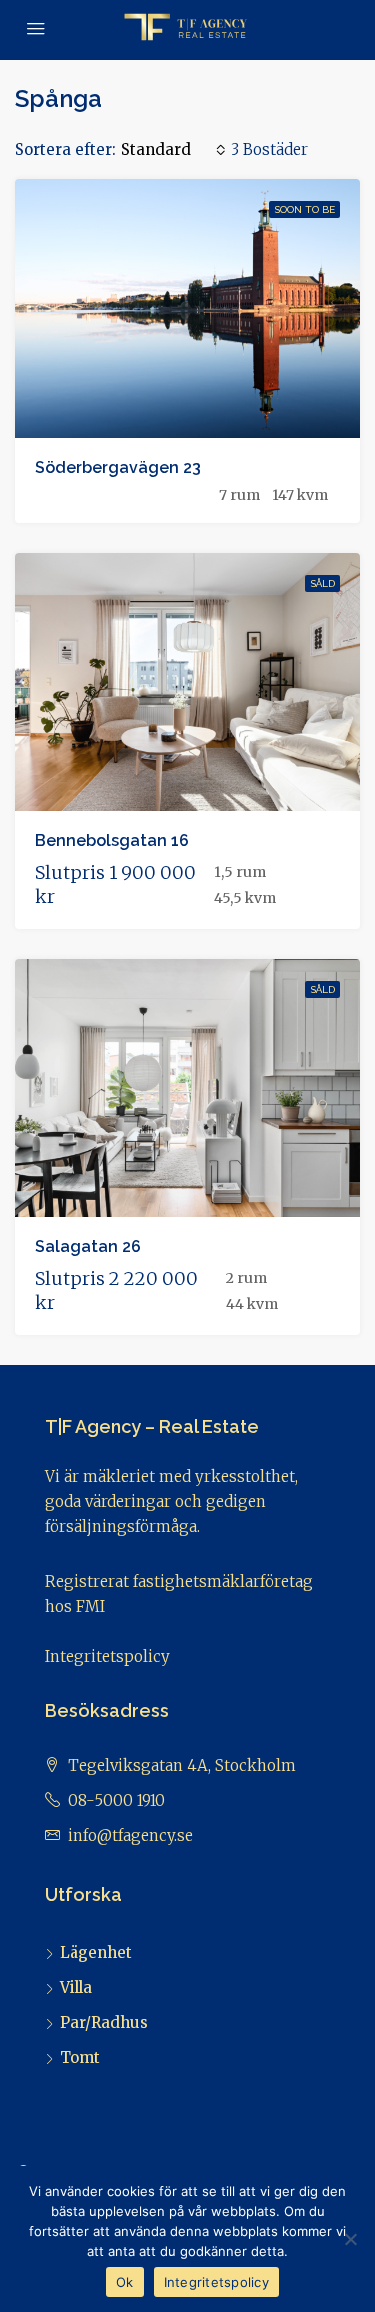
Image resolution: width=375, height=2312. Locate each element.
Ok (125, 2282)
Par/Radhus (104, 2022)
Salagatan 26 (88, 1246)
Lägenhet (96, 1952)
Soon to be (304, 209)
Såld (322, 583)
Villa (76, 1987)
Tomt (80, 2057)
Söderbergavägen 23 (118, 467)
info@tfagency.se (130, 1835)
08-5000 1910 (116, 1800)
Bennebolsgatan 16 (112, 840)
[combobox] (173, 150)
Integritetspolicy (107, 1656)
